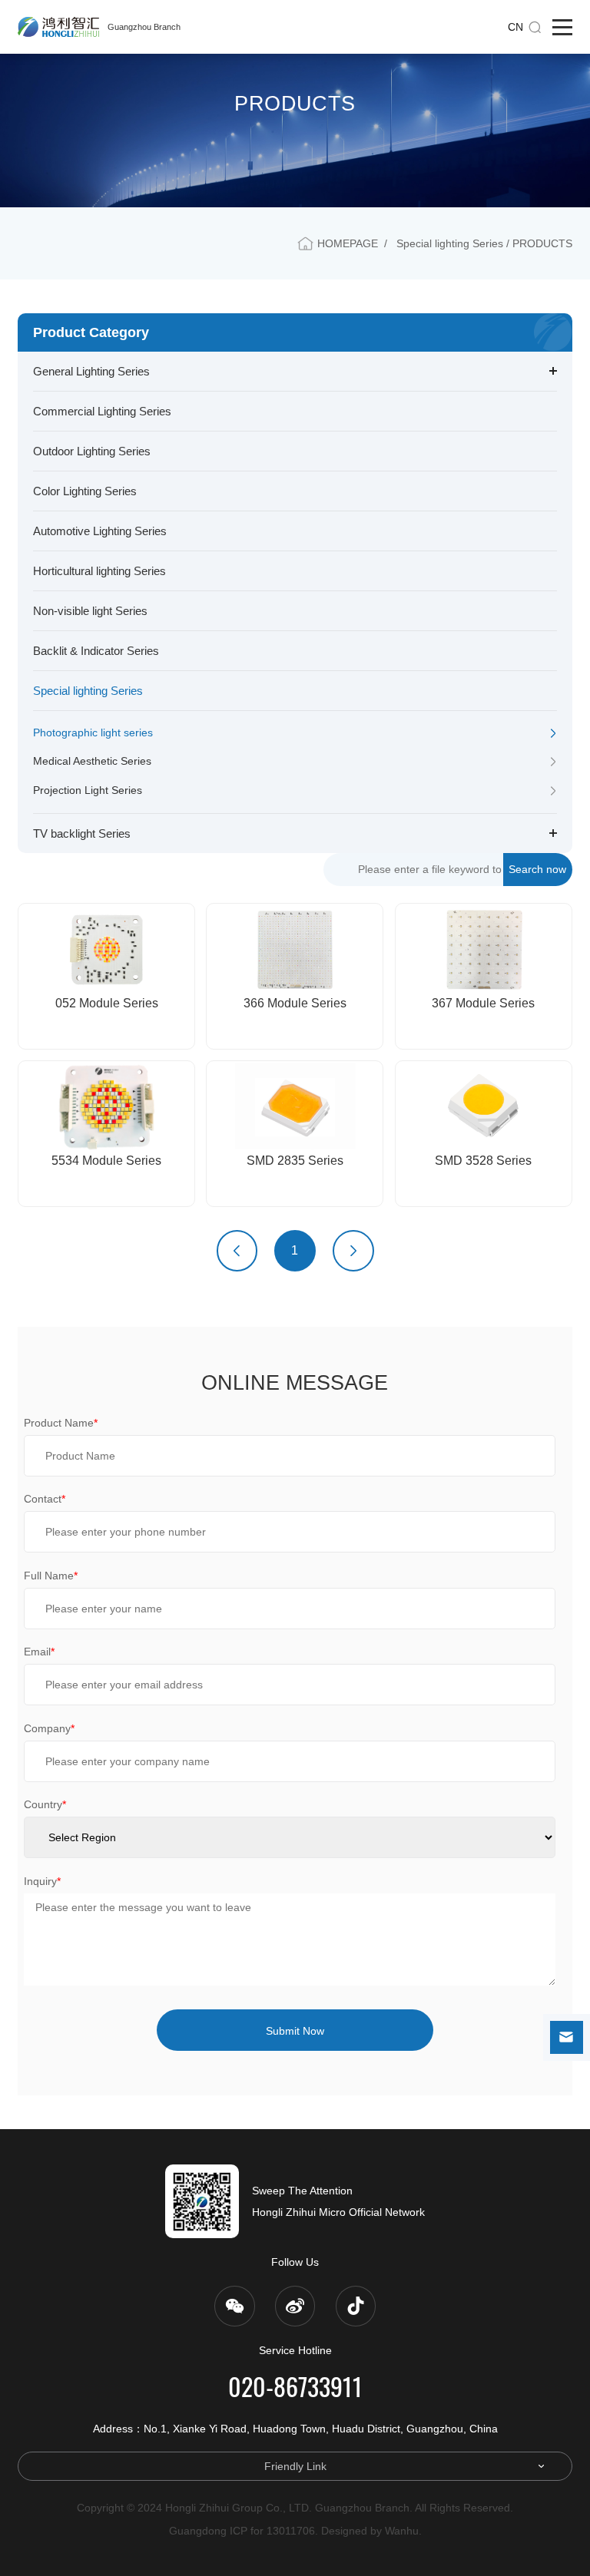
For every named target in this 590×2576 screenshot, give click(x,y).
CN (515, 27)
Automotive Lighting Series (100, 531)
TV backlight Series (82, 833)
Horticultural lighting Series (99, 571)
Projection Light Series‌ (88, 790)
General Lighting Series (91, 371)
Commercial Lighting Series (102, 411)
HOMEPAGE (348, 243)
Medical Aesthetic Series (92, 761)
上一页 (237, 1251)
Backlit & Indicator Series (96, 651)
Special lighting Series (88, 691)
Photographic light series (93, 732)
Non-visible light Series (90, 611)
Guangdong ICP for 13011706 (242, 2531)
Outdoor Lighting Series (92, 451)
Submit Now (295, 2031)
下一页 (353, 1251)
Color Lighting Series (85, 491)
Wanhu (402, 2531)
